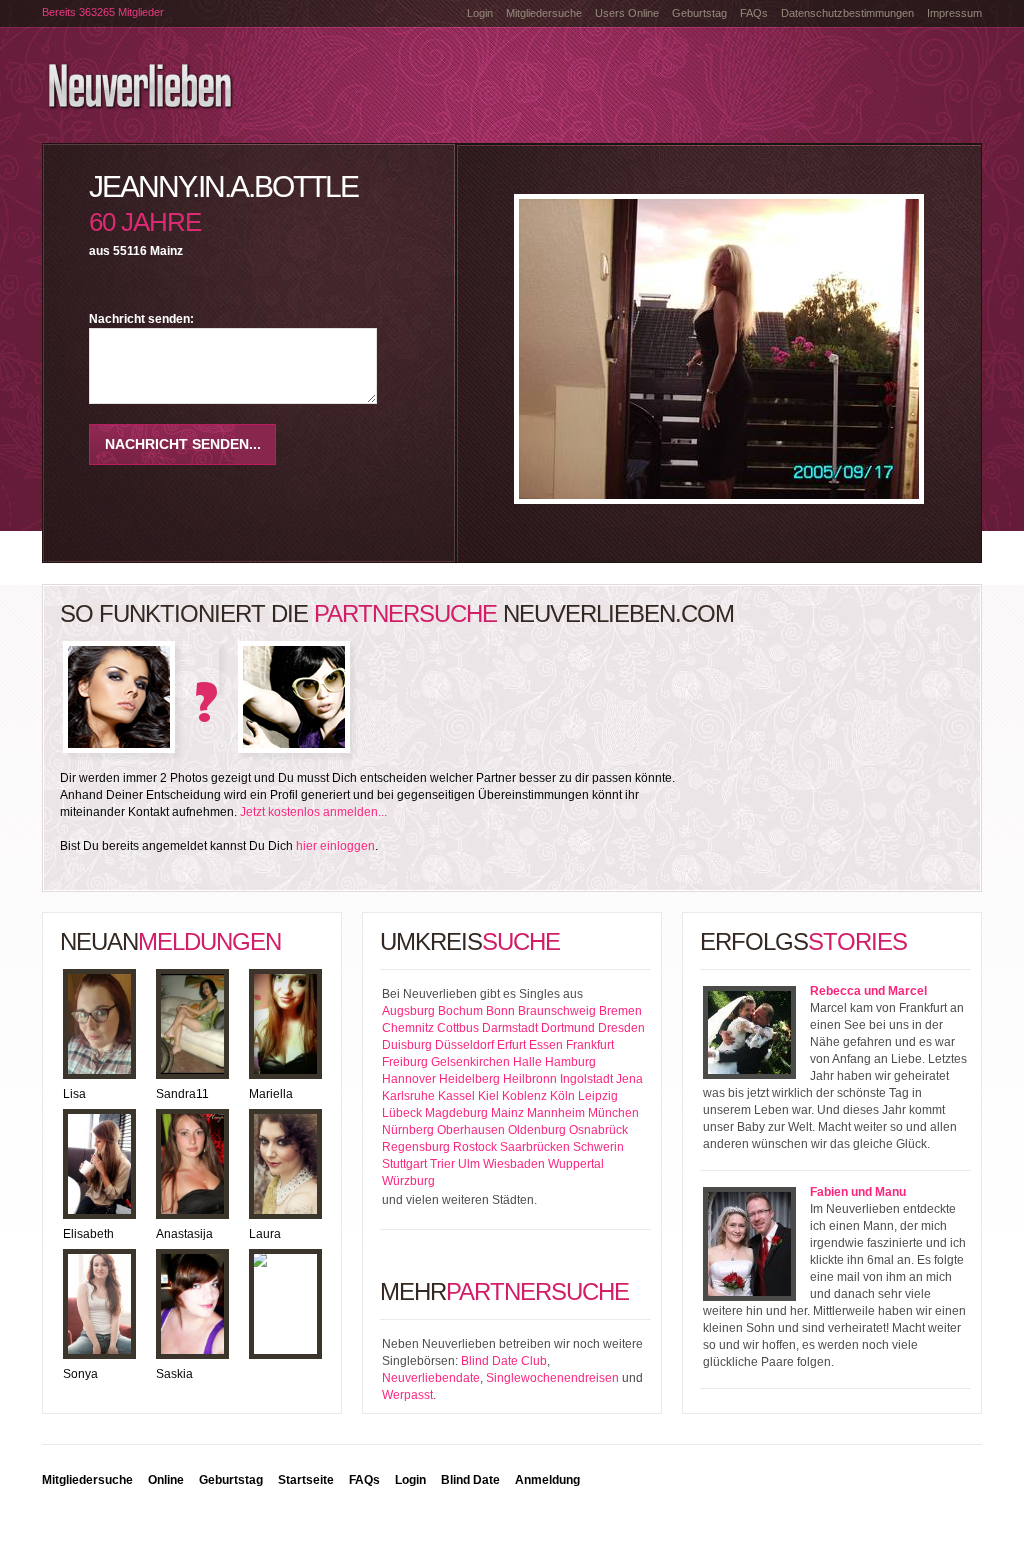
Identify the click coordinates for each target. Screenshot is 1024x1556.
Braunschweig (557, 1011)
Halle (527, 1062)
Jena (629, 1079)
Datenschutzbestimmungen (847, 13)
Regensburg (416, 1147)
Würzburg (408, 1181)
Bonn (500, 1011)
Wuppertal (576, 1164)
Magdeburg (456, 1113)
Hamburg (570, 1062)
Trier (442, 1164)
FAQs (754, 13)
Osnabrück (598, 1130)
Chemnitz (408, 1028)
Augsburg (408, 1011)
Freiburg (405, 1062)
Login (480, 13)
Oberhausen (471, 1130)
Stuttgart (404, 1164)
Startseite (306, 1480)
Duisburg (407, 1045)
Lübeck (402, 1113)
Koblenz (524, 1096)
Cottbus (458, 1028)
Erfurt (511, 1045)
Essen (546, 1045)
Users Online (627, 13)
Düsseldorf (464, 1045)
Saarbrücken (535, 1147)
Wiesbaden (514, 1164)
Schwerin (598, 1147)
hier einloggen (335, 846)
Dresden (621, 1028)
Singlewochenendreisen (552, 1378)
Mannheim (556, 1113)
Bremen (620, 1011)
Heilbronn (530, 1079)
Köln (562, 1096)
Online (166, 1480)
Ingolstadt (586, 1079)
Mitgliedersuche (544, 13)
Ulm (469, 1164)
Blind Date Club (504, 1361)
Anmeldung (547, 1480)
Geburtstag (699, 13)
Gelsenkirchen (470, 1062)
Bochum (460, 1011)
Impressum (954, 13)
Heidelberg (469, 1079)
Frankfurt (590, 1045)
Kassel (456, 1096)
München (613, 1113)
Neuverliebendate (431, 1378)
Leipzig (598, 1096)
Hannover (409, 1079)
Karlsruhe (408, 1096)
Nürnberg (408, 1130)
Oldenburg (537, 1130)
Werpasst (407, 1395)
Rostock (475, 1147)
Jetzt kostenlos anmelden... (313, 812)
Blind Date (470, 1480)
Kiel (488, 1096)
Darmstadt (510, 1028)
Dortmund (568, 1028)
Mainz (507, 1113)
